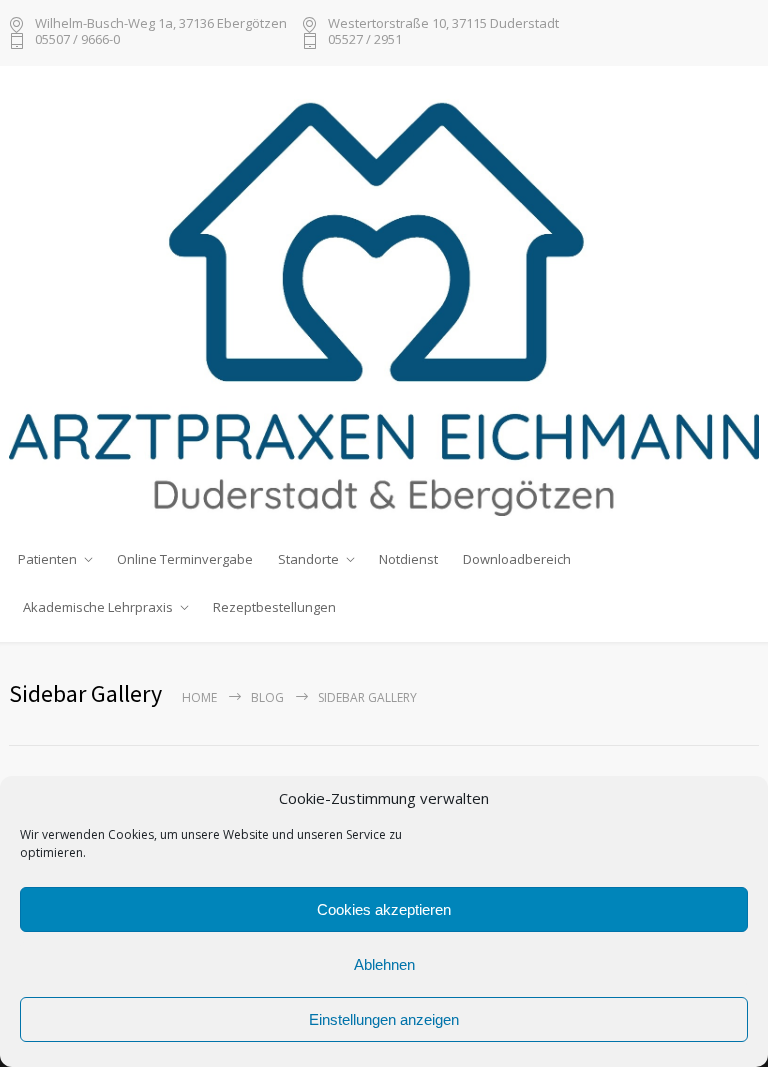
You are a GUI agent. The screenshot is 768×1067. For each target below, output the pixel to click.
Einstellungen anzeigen (384, 1019)
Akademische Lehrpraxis (98, 607)
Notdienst (408, 559)
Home (199, 697)
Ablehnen (384, 964)
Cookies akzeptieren (384, 909)
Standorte (308, 559)
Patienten (47, 559)
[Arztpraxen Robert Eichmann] (384, 300)
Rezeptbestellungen (274, 607)
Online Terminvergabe (185, 559)
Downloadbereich (517, 559)
